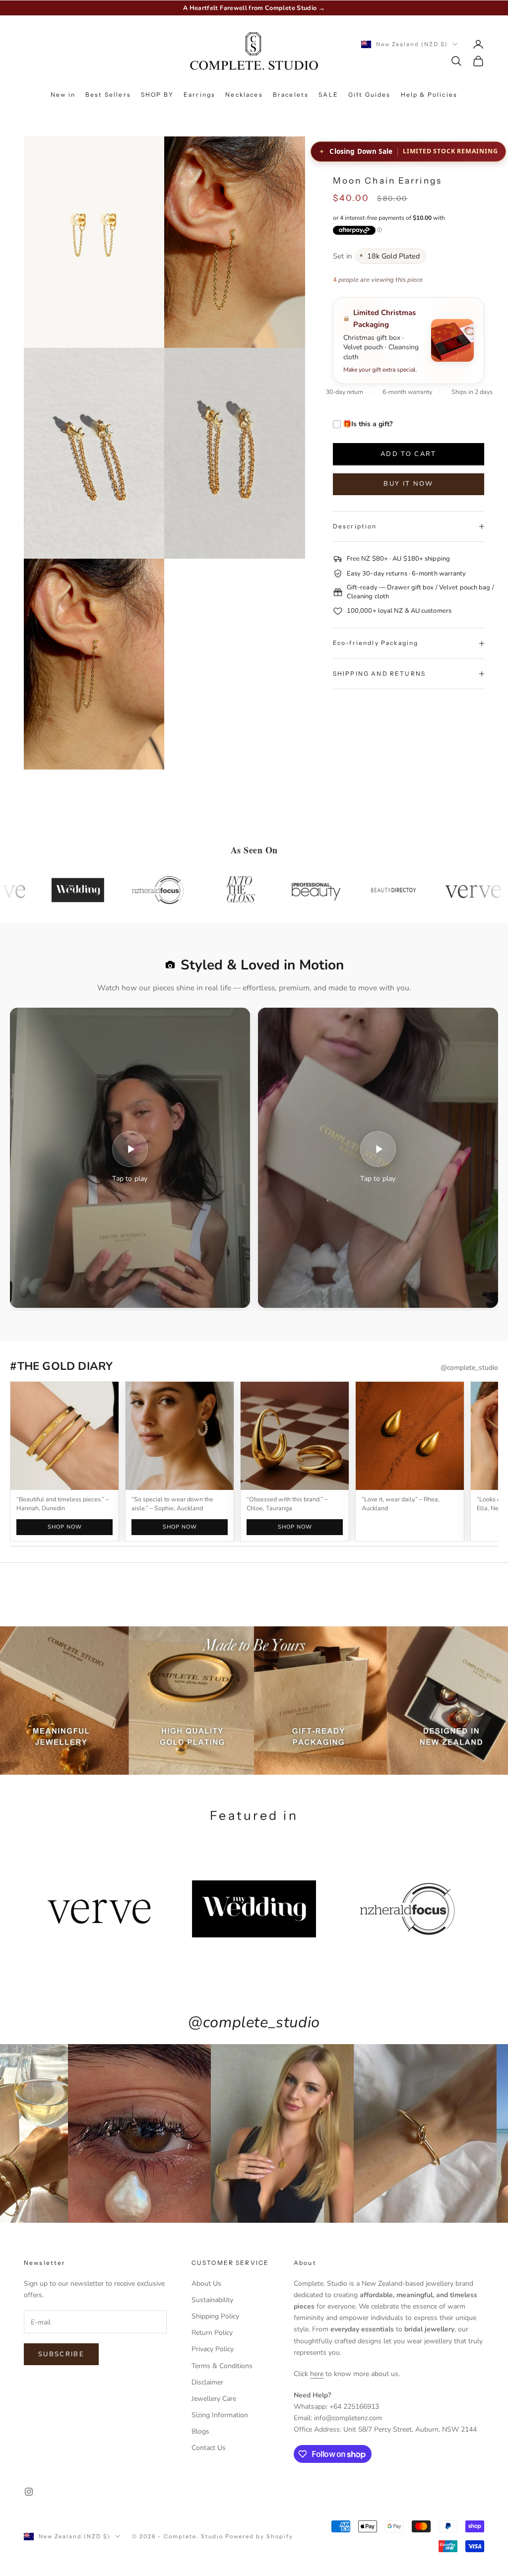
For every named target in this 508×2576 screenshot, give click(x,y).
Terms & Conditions (222, 2366)
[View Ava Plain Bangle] (64, 1436)
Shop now (64, 1527)
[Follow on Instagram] (29, 2492)
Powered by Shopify (259, 2536)
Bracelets (291, 95)
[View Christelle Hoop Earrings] (295, 1436)
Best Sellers (108, 95)
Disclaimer (207, 2382)
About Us (206, 2284)
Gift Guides (370, 95)
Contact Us (209, 2448)
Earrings (199, 95)
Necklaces (244, 95)
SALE (328, 95)
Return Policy (212, 2333)
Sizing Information (220, 2415)
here (317, 2374)
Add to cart (409, 454)
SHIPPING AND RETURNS (379, 674)
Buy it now (408, 484)
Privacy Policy (213, 2349)
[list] (254, 1462)
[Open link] (180, 1436)
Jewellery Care (214, 2399)
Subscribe (61, 2354)
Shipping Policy (215, 2316)
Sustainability (212, 2300)
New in (63, 95)
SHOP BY (157, 95)
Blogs (200, 2431)
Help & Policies (429, 95)
